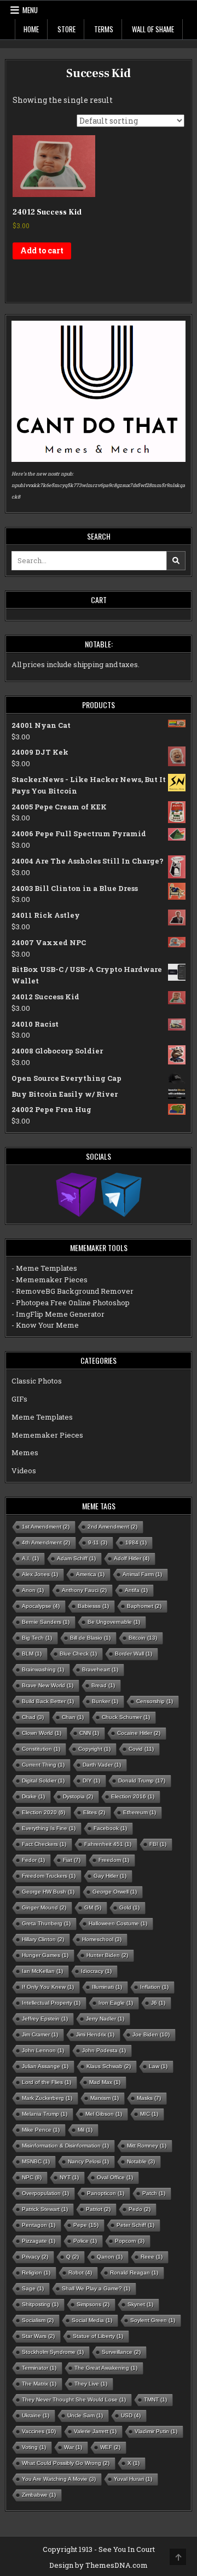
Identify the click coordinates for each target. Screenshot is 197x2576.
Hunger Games (45, 1955)
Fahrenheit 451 (108, 1844)
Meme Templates (42, 1417)
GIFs (19, 1399)
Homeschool (102, 1939)
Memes (25, 1452)
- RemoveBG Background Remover (73, 1291)
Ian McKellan (42, 1971)
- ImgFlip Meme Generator (58, 1314)
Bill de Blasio (90, 1638)
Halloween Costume (118, 1923)
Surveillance (121, 2352)
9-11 (98, 1542)
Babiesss (93, 1606)
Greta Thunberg (46, 1923)
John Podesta (104, 2050)
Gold (129, 1908)
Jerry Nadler (105, 2019)
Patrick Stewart (45, 2209)
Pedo (140, 2209)
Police (85, 2241)
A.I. (30, 1558)
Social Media (92, 2320)
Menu (30, 10)
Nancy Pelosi (88, 2161)
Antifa (136, 1590)
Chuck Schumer (126, 1717)
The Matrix (39, 2384)
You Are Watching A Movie (59, 2479)
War (73, 2447)
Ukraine (36, 2415)
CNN (89, 1733)
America (90, 1574)
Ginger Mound (44, 1908)
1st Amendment (46, 1527)
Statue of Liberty (98, 2336)
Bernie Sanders (46, 1622)
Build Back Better (48, 1701)
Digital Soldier (43, 1781)
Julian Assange (45, 2066)
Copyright (94, 1749)
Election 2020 (44, 1812)
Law (158, 2066)
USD (131, 2415)
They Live (91, 2384)
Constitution (41, 1749)
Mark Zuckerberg (47, 2098)
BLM (32, 1654)
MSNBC (36, 2161)
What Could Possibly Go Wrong (66, 2463)
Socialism (38, 2320)
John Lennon (43, 2050)
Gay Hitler (110, 1876)
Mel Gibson (104, 2114)
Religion (36, 2273)
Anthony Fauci (84, 1590)
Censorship (155, 1701)
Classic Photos (37, 1381)
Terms (104, 29)
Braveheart (100, 1669)
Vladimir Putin (156, 2431)
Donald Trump (142, 1781)
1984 (136, 1542)
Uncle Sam (85, 2415)
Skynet (140, 2304)
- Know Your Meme (45, 1325)
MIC (149, 2114)
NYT (69, 2177)
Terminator (39, 2368)
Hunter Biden (107, 1955)
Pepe (86, 2225)
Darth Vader (102, 1765)
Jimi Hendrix (95, 2034)
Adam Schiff (76, 1558)
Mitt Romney (147, 2146)
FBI (158, 1844)
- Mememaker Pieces (50, 1280)
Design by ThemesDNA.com (99, 2565)
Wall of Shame (153, 29)
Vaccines (39, 2431)
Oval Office (115, 2177)
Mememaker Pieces (47, 1435)
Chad (33, 1717)
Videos (24, 1471)
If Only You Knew (48, 1987)
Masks (149, 2098)
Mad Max (105, 2082)
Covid (141, 1749)
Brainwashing (43, 1669)
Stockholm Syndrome (53, 2352)
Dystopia (78, 1796)
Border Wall (134, 1654)
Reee (152, 2257)
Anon (33, 1590)
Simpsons (93, 2304)
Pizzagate (39, 2241)
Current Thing (43, 1765)
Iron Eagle (116, 2003)
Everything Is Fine (49, 1828)
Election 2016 (133, 1796)
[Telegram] (121, 1194)
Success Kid (99, 73)
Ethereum (140, 1812)
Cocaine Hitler (139, 1733)
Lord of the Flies (47, 2082)
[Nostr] (76, 1194)
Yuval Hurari (133, 2479)
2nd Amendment (112, 1527)
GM (93, 1908)
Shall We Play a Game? (96, 2288)
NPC (32, 2177)
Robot (80, 2273)
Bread (103, 1685)
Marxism (105, 2098)
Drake (33, 1796)
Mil (85, 2130)
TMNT (155, 2400)
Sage (33, 2288)
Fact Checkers (44, 1844)
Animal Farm (142, 1574)
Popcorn (130, 2241)
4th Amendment (46, 1542)
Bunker (105, 1701)
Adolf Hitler (132, 1558)
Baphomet (144, 1606)
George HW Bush (48, 1892)
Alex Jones (40, 1574)
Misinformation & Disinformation (65, 2146)
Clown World (42, 1733)
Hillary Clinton (43, 1939)
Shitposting (40, 2304)
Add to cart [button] (42, 250)
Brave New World (48, 1685)
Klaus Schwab (109, 2066)
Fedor (33, 1860)
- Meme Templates (44, 1268)
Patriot (98, 2209)
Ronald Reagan (134, 2273)
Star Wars (38, 2336)
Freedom (114, 1860)
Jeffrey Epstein (45, 2019)
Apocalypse (41, 1606)
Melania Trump (45, 2114)
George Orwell (115, 1892)
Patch (154, 2193)
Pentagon (39, 2225)
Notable (141, 2161)
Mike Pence (41, 2130)
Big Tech (37, 1638)
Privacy (35, 2257)
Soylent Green (153, 2320)
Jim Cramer (40, 2034)
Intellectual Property (51, 2003)
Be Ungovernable (114, 1622)
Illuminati (107, 1987)
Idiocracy (96, 1971)
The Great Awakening (106, 2368)
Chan (73, 1717)
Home (31, 29)
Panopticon (106, 2193)
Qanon (110, 2257)
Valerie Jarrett (95, 2431)
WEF (110, 2447)
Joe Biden (151, 2034)
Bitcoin (143, 1638)
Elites (94, 1812)
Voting (34, 2447)
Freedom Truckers (49, 1876)
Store (66, 29)
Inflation (154, 1987)
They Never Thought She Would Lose (74, 2400)
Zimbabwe (39, 2495)
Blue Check (78, 1654)
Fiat (72, 1860)
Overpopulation (45, 2193)
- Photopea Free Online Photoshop (71, 1303)
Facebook (110, 1828)
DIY (91, 1781)
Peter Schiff (135, 2225)
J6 (158, 2003)
